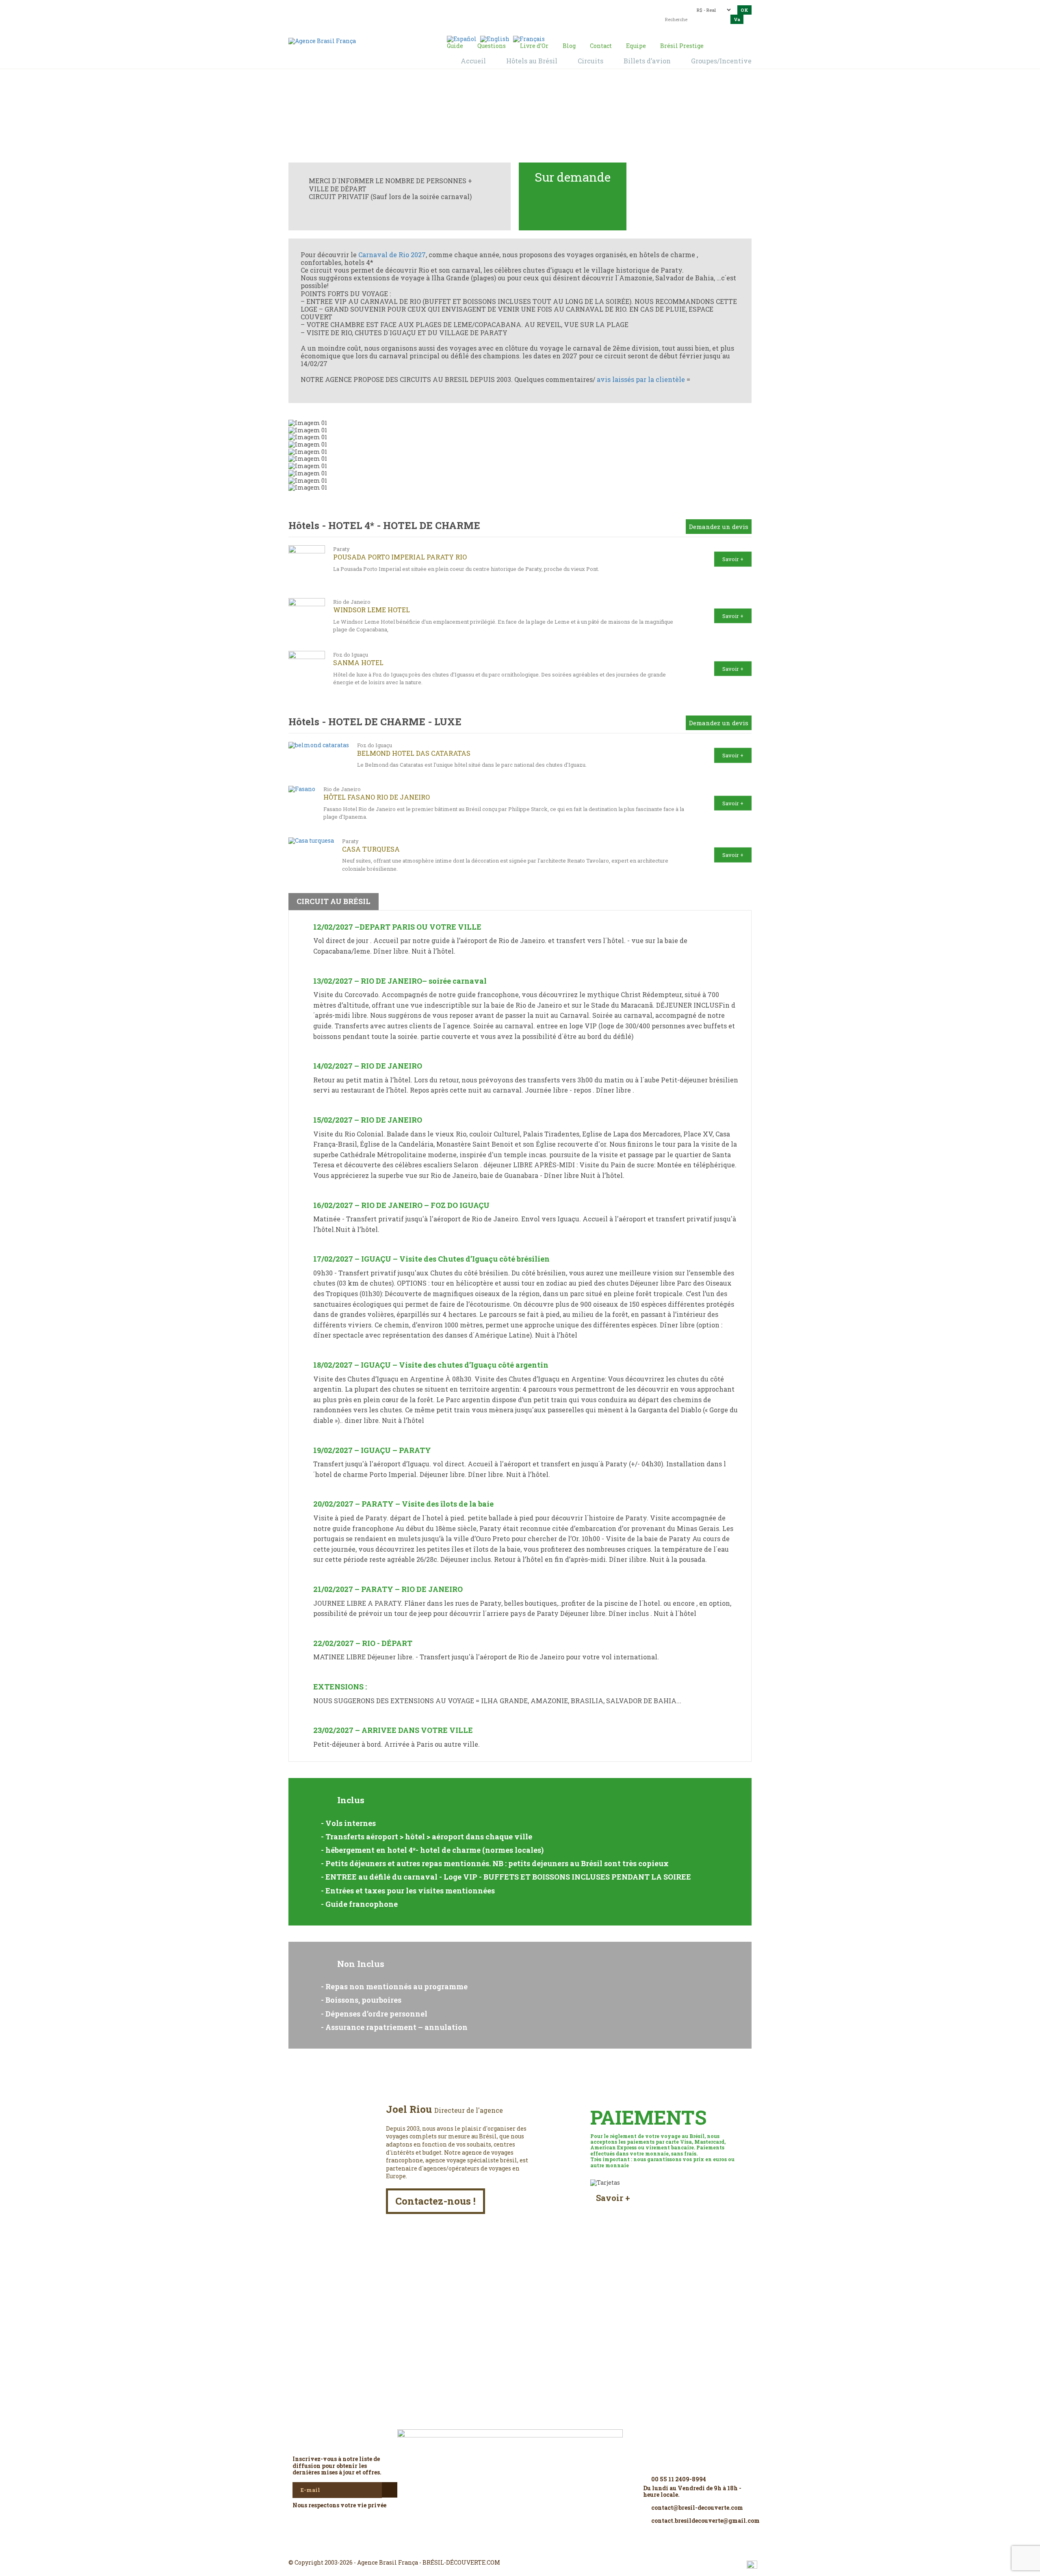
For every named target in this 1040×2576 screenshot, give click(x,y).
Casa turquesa (371, 849)
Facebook (500, 2548)
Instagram (520, 2548)
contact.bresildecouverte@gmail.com (501, 14)
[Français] (529, 38)
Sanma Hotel (358, 662)
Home (446, 118)
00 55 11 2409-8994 (360, 9)
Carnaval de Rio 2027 (392, 255)
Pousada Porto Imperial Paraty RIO (400, 557)
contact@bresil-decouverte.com (516, 7)
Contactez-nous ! (435, 2201)
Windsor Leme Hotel (372, 610)
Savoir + (733, 559)
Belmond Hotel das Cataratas (414, 753)
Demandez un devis (719, 527)
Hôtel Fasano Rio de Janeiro (377, 797)
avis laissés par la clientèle (641, 379)
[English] (495, 38)
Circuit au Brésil (485, 118)
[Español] (462, 38)
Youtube (539, 2548)
